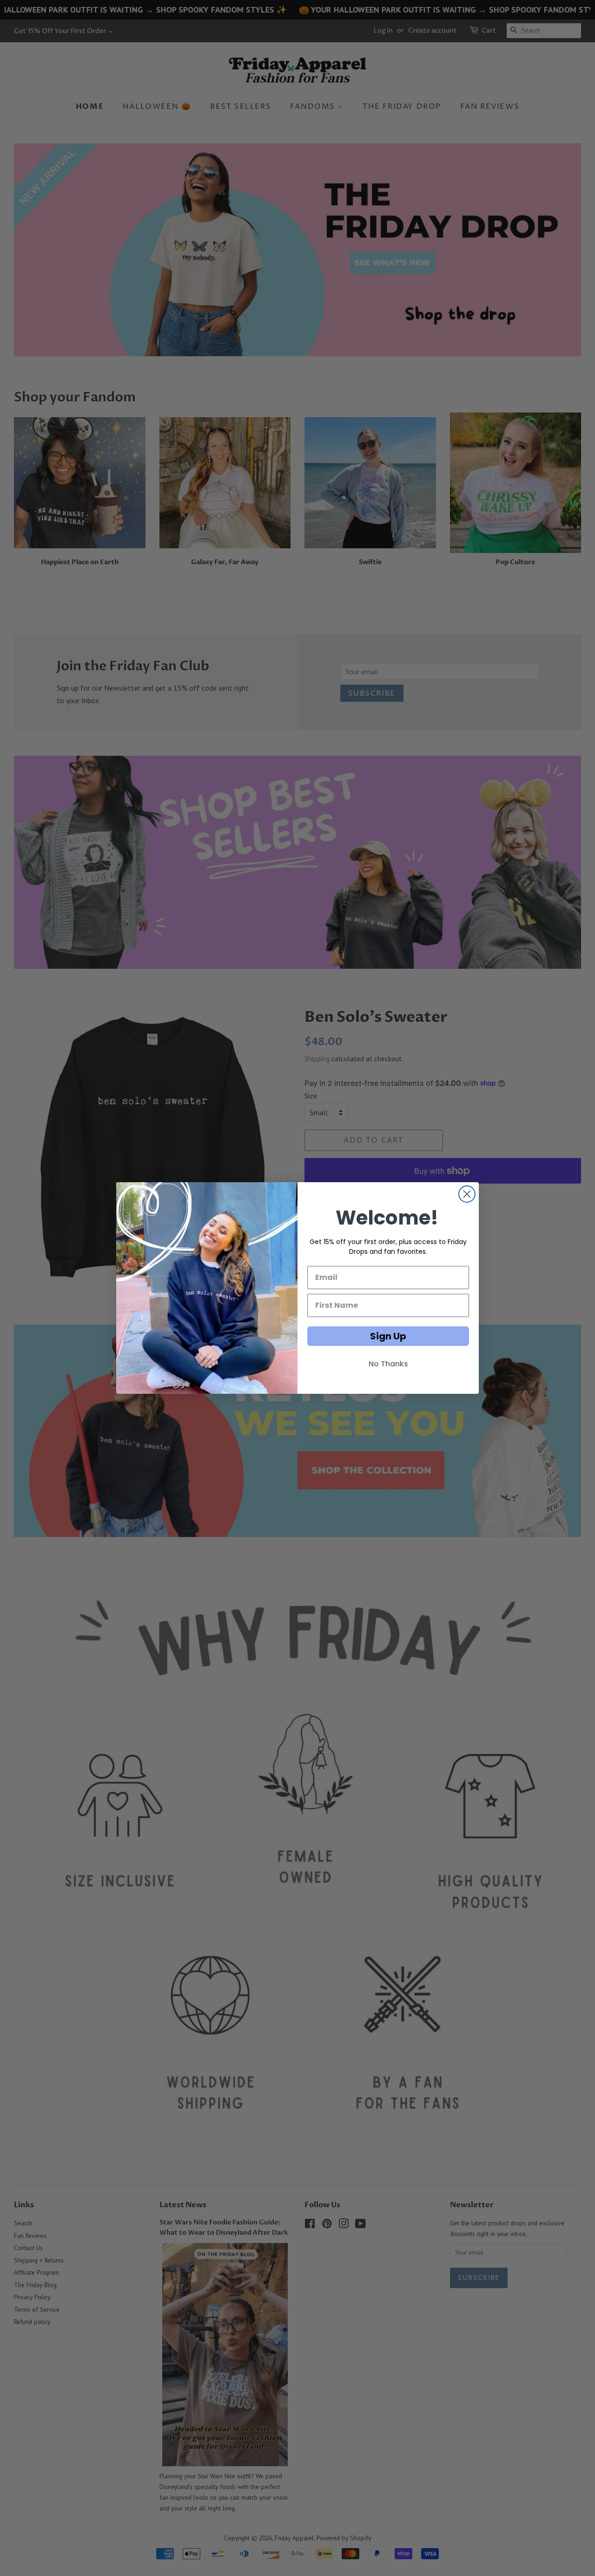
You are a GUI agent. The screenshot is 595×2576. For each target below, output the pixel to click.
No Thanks (388, 1364)
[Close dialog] (467, 1194)
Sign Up (388, 1336)
